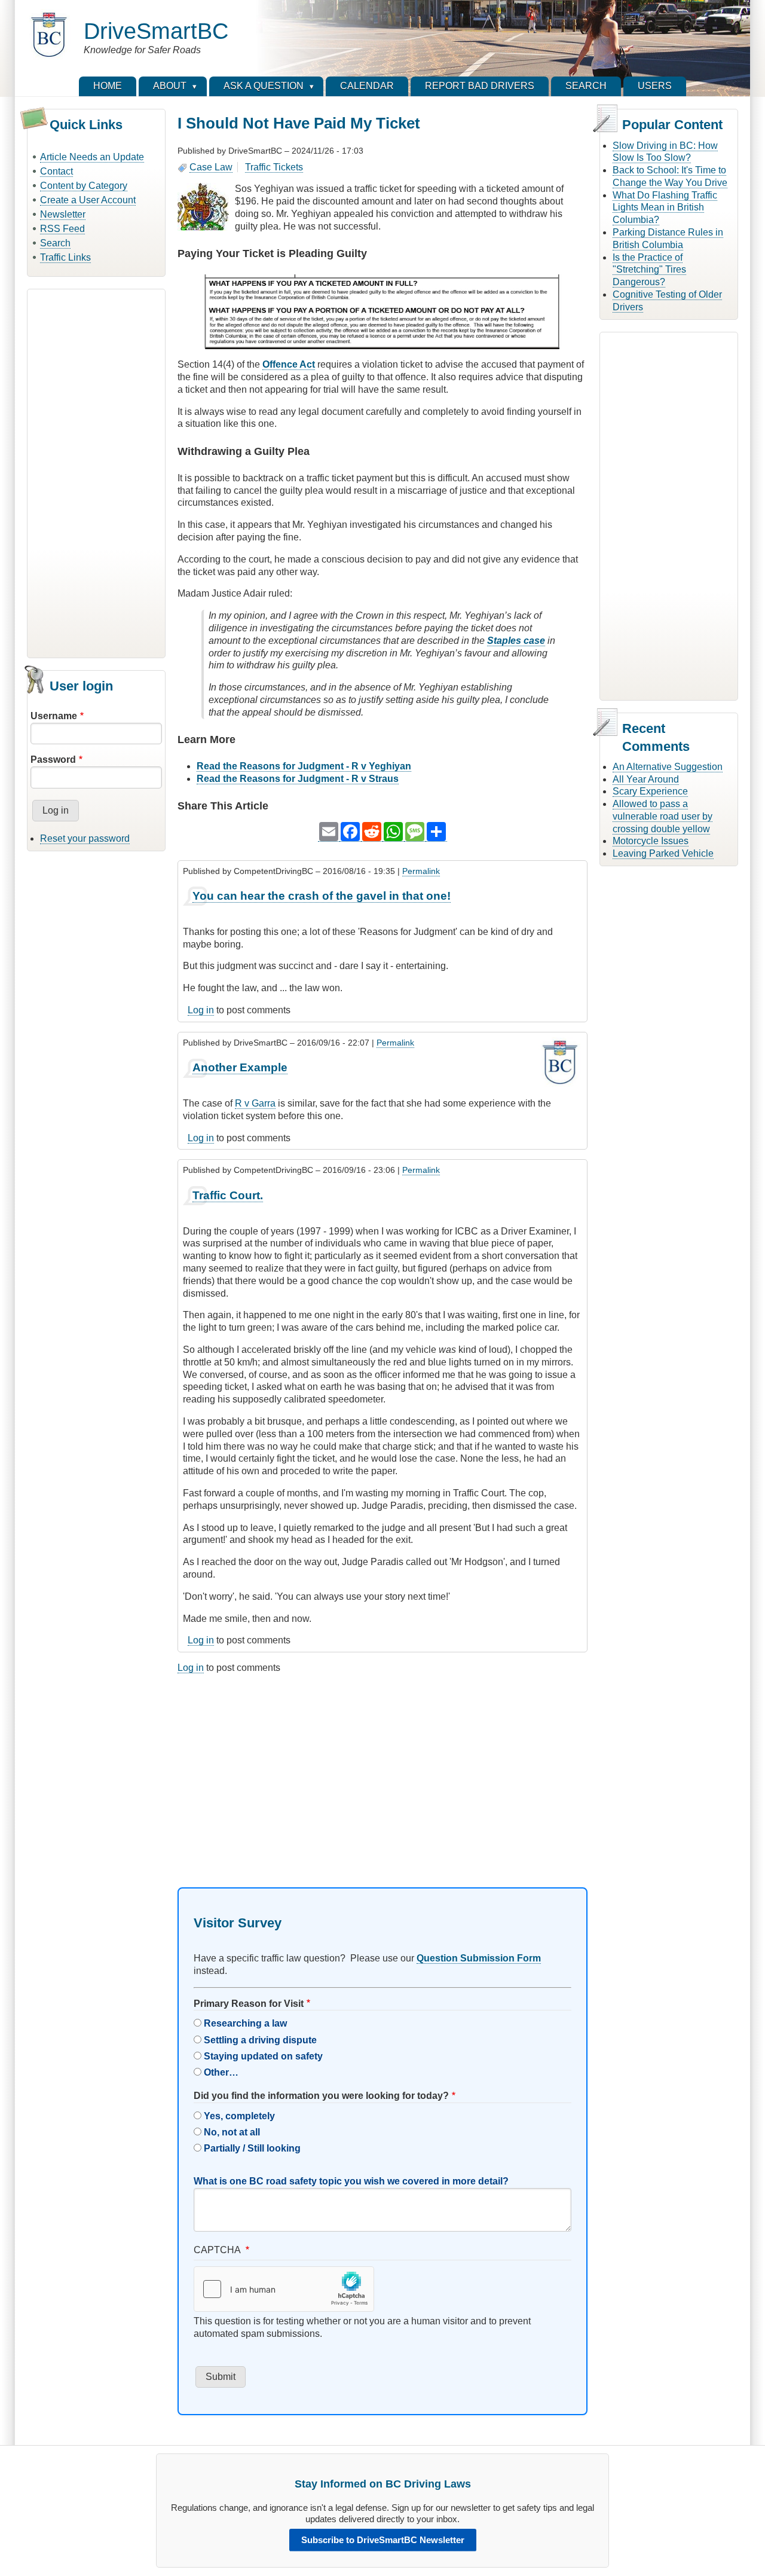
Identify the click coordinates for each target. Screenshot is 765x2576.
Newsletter (63, 214)
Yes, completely (239, 2116)
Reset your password (85, 838)
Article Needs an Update (92, 157)
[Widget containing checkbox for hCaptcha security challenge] (284, 2289)
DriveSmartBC (156, 31)
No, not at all (232, 2132)
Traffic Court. (228, 1195)
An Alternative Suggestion (668, 767)
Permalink (421, 871)
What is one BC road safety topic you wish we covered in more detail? (351, 2181)
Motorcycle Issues (651, 841)
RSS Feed (62, 229)
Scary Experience (650, 791)
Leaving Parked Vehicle (663, 853)
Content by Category (84, 186)
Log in (201, 1010)
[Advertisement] (96, 472)
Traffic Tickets (274, 167)
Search (55, 243)
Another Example (240, 1067)
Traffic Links (65, 257)
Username (54, 716)
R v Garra (255, 1103)
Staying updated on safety (263, 2056)
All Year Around (646, 779)
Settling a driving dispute (260, 2040)
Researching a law (245, 2023)
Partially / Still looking (252, 2148)
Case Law (211, 167)
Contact (56, 171)
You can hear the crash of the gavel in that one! (322, 896)
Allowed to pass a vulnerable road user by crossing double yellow (663, 816)
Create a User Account (88, 200)
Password (53, 760)
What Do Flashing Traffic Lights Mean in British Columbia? (665, 208)
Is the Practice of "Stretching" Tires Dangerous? (649, 270)
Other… (221, 2072)
